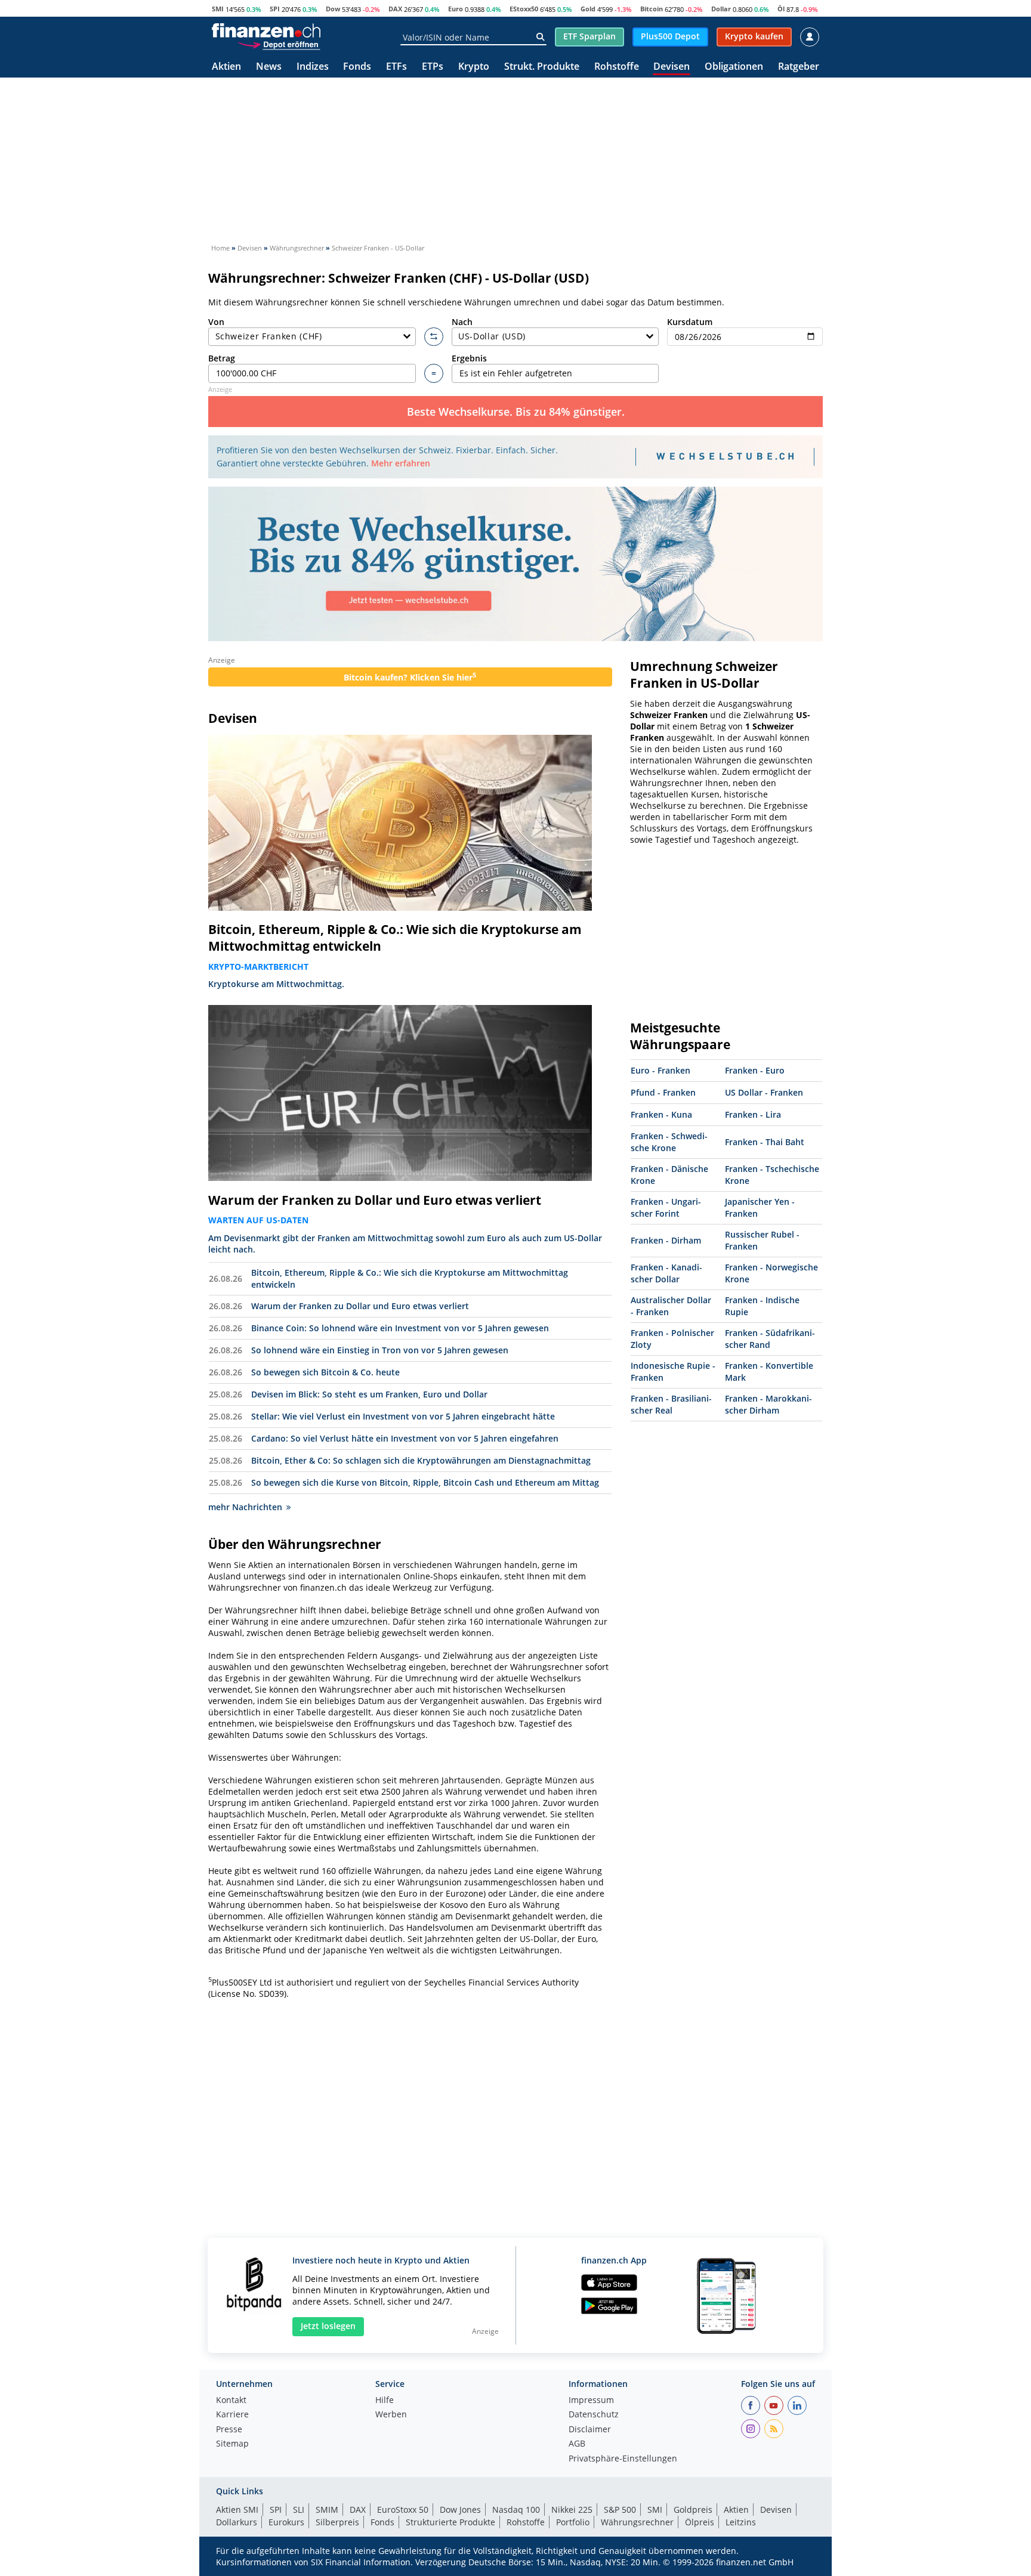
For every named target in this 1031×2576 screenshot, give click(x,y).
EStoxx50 (524, 9)
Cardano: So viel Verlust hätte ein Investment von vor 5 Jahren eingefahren (405, 1438)
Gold (588, 9)
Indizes (313, 67)
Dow (333, 9)
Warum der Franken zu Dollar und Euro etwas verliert (375, 1200)
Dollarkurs (237, 2522)
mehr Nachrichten (245, 1507)
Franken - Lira (753, 1114)
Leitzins (741, 2522)
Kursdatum (690, 322)
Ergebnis (469, 358)
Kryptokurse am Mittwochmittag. (276, 984)
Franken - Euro (755, 1070)
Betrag (222, 358)
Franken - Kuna (661, 1114)
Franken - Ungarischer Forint (666, 1207)
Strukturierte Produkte (450, 2522)
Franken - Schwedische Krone (669, 1142)
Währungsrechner (637, 2522)
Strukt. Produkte (542, 67)
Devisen (672, 67)
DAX (395, 9)
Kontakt (231, 2401)
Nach (462, 322)
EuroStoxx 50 (403, 2509)
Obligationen (734, 67)
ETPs (433, 67)
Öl (781, 9)
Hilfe (385, 2401)
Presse (229, 2430)
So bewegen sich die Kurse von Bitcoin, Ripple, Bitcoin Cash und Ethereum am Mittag (425, 1482)
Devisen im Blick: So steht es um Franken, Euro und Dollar (369, 1394)
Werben (391, 2415)
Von (216, 322)
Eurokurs (286, 2522)
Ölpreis (700, 2522)
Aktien (226, 67)
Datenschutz (594, 2415)
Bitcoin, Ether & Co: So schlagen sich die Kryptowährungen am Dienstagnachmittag (421, 1460)
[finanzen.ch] (266, 30)
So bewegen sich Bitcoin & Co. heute (325, 1372)
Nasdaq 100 (516, 2509)
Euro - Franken (660, 1070)
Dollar (721, 9)
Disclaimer (590, 2430)
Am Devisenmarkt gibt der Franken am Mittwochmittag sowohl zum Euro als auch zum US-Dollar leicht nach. (405, 1244)
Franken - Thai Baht (765, 1142)
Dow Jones (460, 2509)
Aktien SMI (237, 2509)
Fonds (357, 67)
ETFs (396, 67)
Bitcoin (652, 9)
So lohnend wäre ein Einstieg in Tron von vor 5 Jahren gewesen (380, 1350)
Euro (456, 9)
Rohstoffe (617, 67)
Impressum (591, 2401)
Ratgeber (799, 67)
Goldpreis (693, 2509)
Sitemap (232, 2444)
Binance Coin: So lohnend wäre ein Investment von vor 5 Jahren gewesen (400, 1328)
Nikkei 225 (572, 2509)
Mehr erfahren (401, 463)
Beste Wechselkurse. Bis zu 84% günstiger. (516, 412)
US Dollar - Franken (764, 1092)
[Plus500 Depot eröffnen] (279, 44)
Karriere (232, 2415)
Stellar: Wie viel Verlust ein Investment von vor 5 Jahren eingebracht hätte (403, 1416)
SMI (218, 9)
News (269, 67)
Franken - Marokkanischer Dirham (768, 1404)
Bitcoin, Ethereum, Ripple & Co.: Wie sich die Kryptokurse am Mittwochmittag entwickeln (395, 938)
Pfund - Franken (663, 1092)
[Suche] (540, 37)
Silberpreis (337, 2522)
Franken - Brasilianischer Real (671, 1404)
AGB (577, 2444)
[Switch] (434, 337)
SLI (299, 2509)
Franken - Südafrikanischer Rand (770, 1339)
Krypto (474, 67)
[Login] (810, 37)
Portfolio (573, 2522)
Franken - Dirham (666, 1240)
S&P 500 (620, 2509)
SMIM (327, 2509)
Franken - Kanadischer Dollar (666, 1273)
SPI (275, 9)
